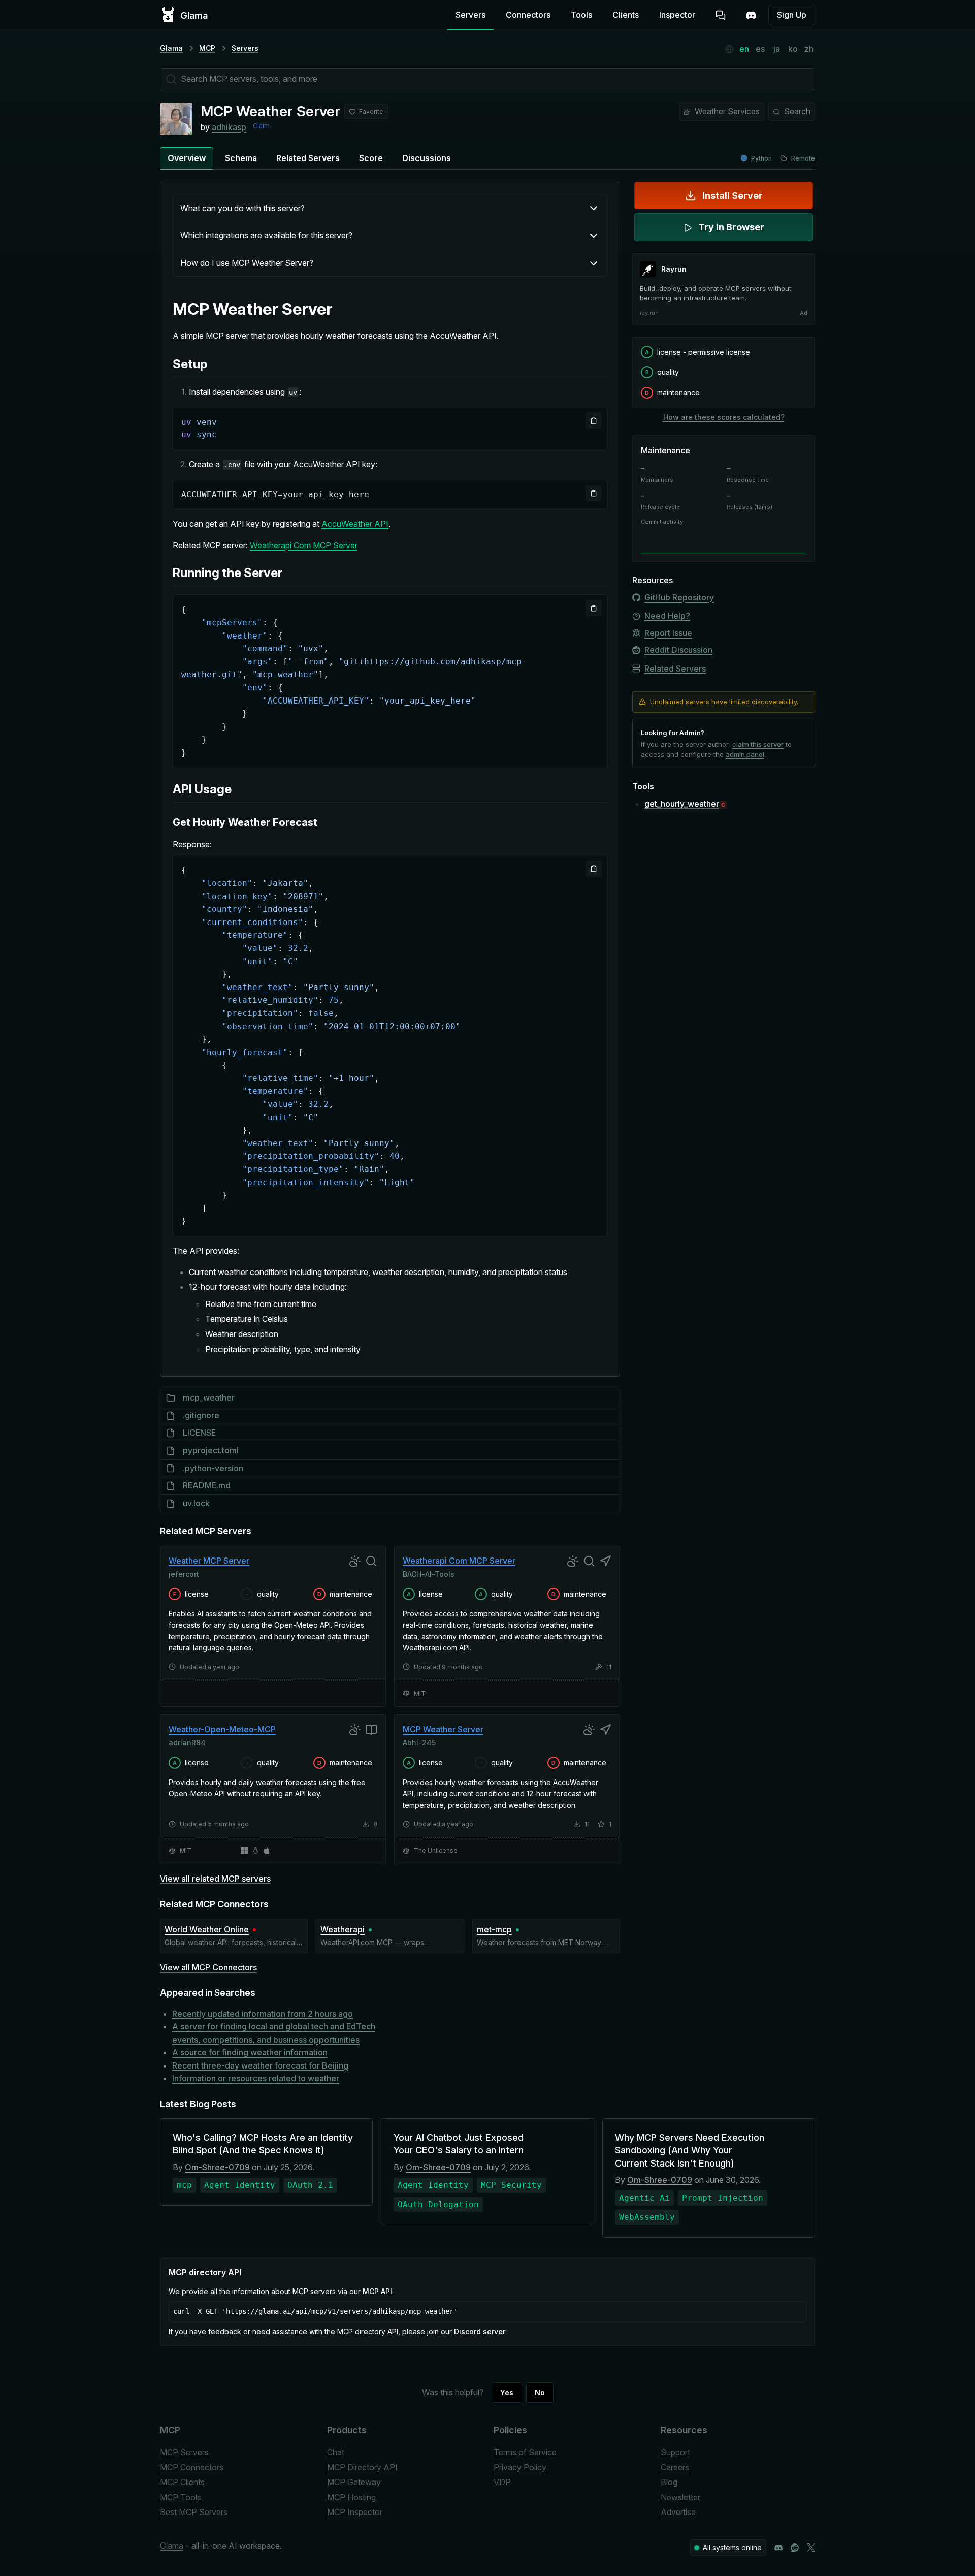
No (540, 2392)
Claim (261, 126)
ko (793, 49)
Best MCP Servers (194, 2512)
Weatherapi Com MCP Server (304, 545)
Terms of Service (525, 2452)
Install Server (733, 195)
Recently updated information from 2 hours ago (263, 2014)
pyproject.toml (211, 1450)
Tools (581, 15)
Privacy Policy (520, 2467)
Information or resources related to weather (256, 2078)
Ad (804, 313)
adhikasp (229, 127)
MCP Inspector (355, 2512)
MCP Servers (184, 2452)
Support (675, 2452)
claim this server (758, 744)
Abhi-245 (419, 1743)
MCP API (377, 2291)
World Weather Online (207, 1929)
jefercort (184, 1573)
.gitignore (201, 1415)
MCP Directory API (362, 2467)
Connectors (528, 15)
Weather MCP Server (209, 1561)
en (744, 49)
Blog (669, 2482)
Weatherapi (343, 1929)
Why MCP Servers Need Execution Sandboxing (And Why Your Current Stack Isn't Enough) (690, 2150)
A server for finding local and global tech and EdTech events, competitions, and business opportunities (274, 2033)
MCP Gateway (354, 2482)
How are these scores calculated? (724, 417)
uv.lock (196, 1503)
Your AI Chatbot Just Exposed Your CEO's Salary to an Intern (459, 2144)
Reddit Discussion (678, 650)
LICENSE (199, 1433)
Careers (675, 2467)
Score (371, 158)
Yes (507, 2392)
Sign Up (792, 15)
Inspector (677, 15)
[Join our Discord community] (778, 2548)
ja (777, 49)
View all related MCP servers (215, 1879)
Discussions (427, 158)
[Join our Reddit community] (795, 2548)
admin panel (745, 754)
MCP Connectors (192, 2467)
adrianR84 (187, 1743)
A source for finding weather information (250, 2052)
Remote (803, 158)
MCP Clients (182, 2482)
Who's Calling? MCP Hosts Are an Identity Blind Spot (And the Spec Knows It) (263, 2144)
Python (761, 158)
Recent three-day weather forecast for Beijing (260, 2065)
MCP (207, 48)
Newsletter (680, 2497)
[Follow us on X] (811, 2548)
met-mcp (494, 1929)
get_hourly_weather (682, 804)
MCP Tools (181, 2497)
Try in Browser (731, 227)
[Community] (751, 15)
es (760, 49)
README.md (207, 1485)
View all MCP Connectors (208, 1967)
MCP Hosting (351, 2497)
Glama (171, 48)
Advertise (678, 2512)
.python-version (213, 1468)
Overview (187, 158)
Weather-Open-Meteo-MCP (222, 1729)
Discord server (480, 2331)
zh (809, 49)
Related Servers (308, 158)
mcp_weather (209, 1397)
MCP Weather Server (443, 1729)
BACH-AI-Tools (429, 1573)
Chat (336, 2452)
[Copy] (594, 421)
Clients (626, 15)
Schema (241, 158)
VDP (502, 2482)
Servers (470, 15)
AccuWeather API (355, 524)
